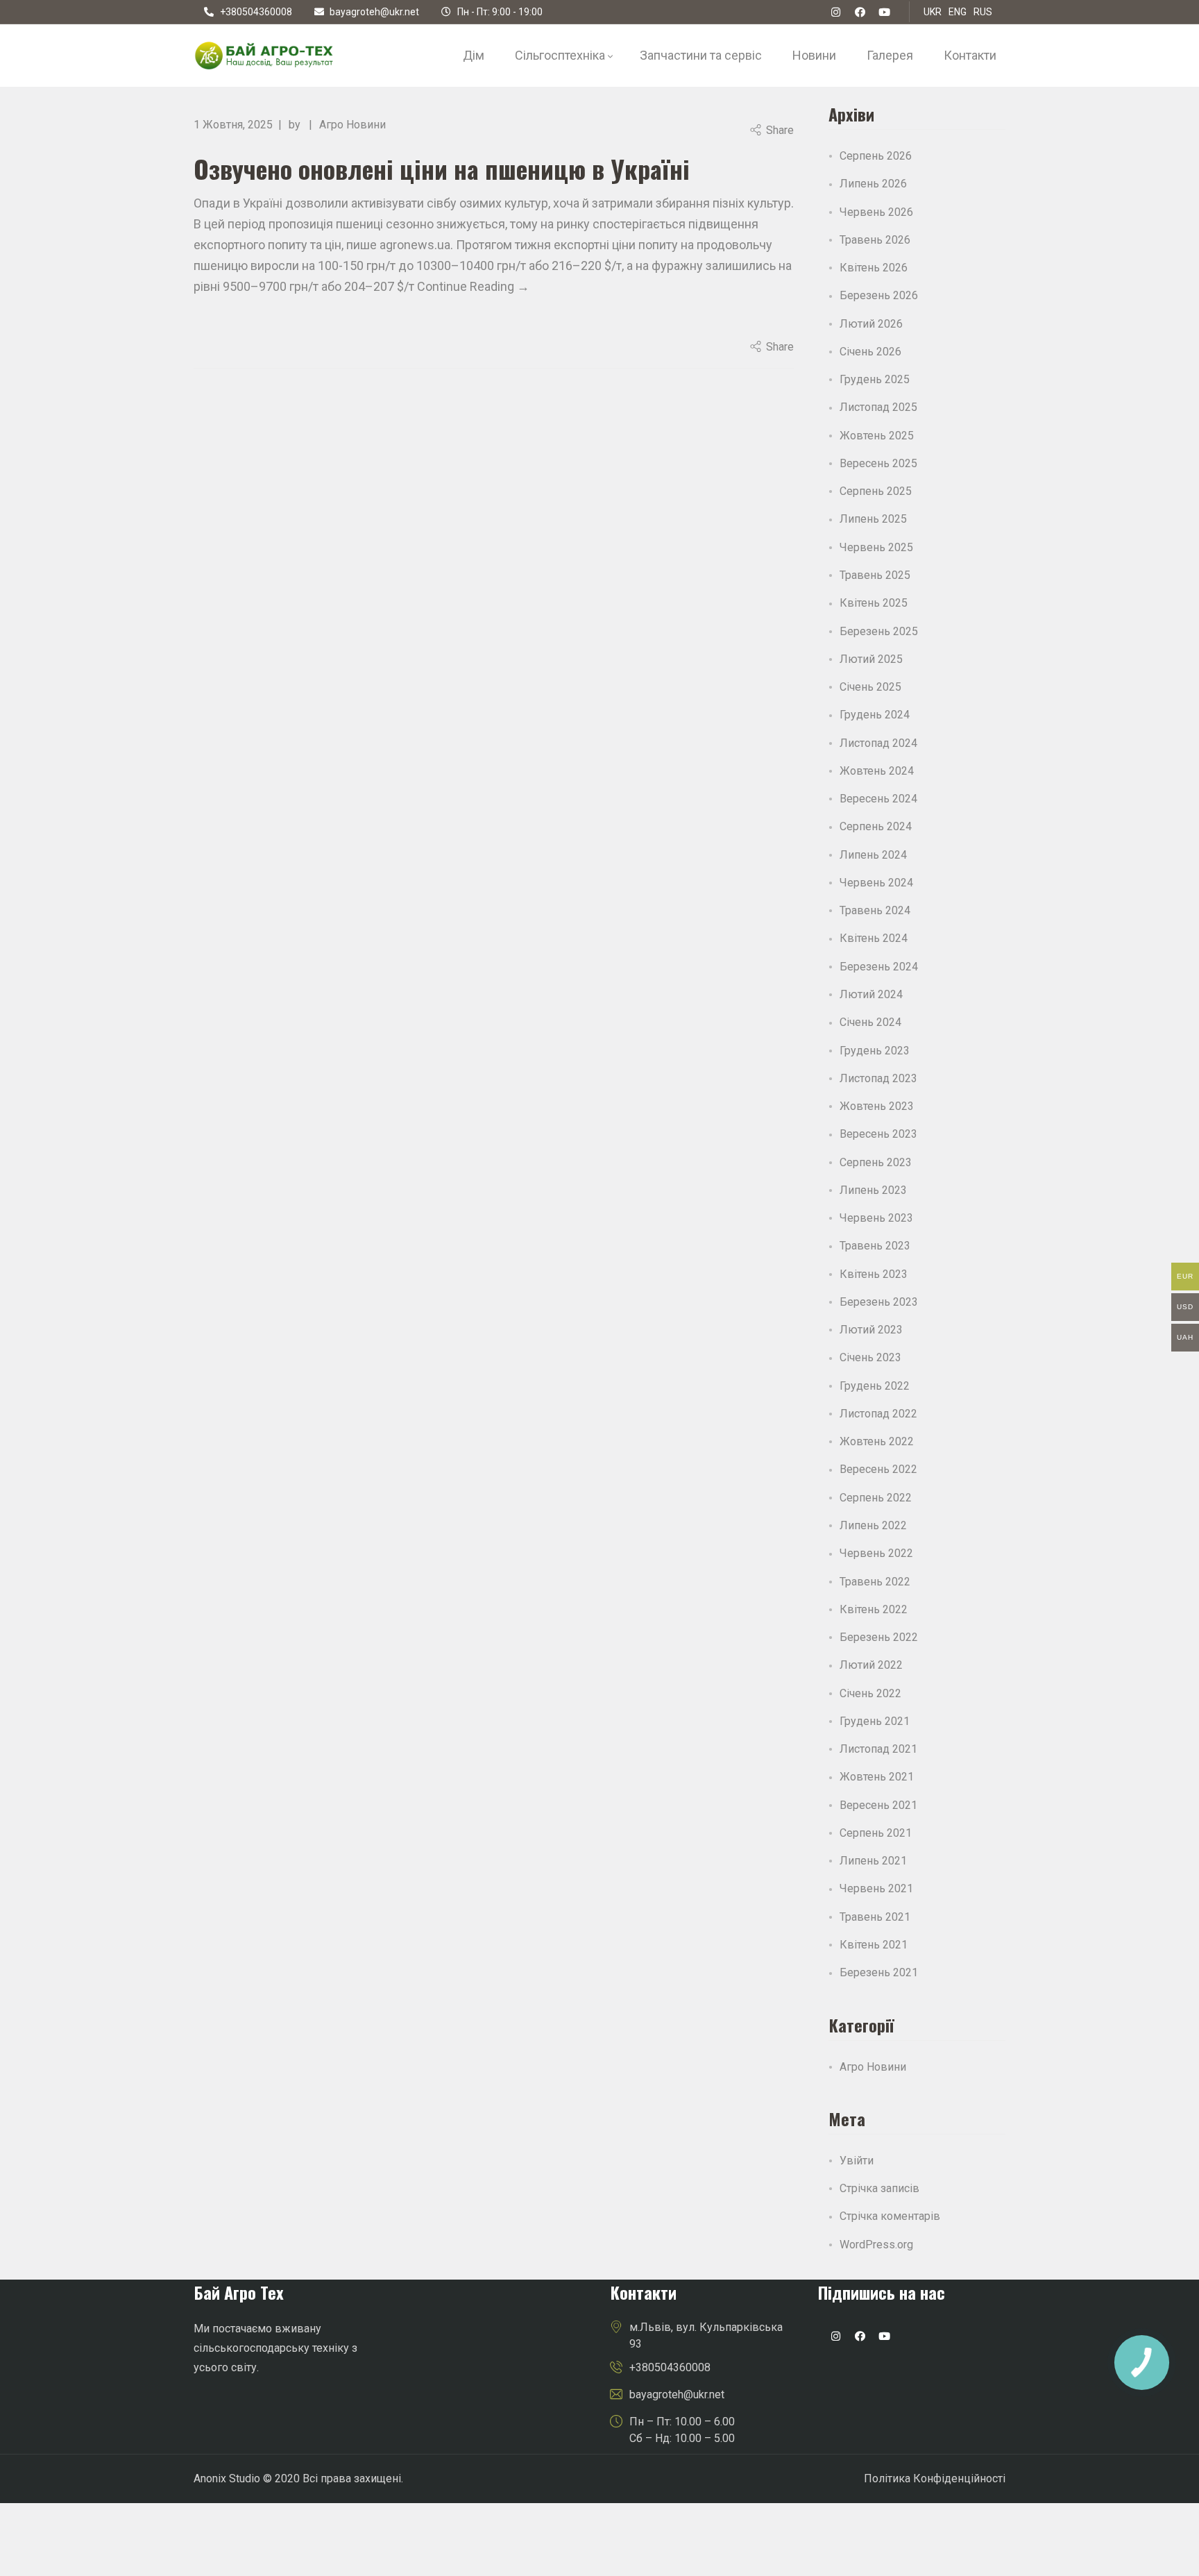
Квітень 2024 (874, 938)
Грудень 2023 (875, 1051)
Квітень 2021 (874, 1945)
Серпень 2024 (876, 826)
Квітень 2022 (874, 1609)
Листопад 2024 (878, 743)
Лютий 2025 (871, 659)
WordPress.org (876, 2245)
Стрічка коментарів (890, 2216)
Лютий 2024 (871, 994)
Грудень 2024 (875, 715)
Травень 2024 (875, 910)
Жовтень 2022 (877, 1441)
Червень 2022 (876, 1553)
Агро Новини (352, 125)
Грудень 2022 (875, 1386)
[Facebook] (860, 12)
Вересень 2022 (878, 1469)
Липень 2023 (873, 1190)
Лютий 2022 (871, 1665)
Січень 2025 (870, 687)
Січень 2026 (870, 352)
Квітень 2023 (874, 1274)
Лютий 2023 (871, 1330)
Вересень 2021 (878, 1805)
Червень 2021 (876, 1888)
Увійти (857, 2161)
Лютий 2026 (871, 324)
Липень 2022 (873, 1525)
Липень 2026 (873, 184)
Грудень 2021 (875, 1721)
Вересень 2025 (878, 463)
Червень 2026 (876, 212)
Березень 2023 (879, 1302)
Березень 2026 (879, 295)
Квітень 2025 (874, 603)
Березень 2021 (879, 1972)
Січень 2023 (870, 1357)
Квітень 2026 (874, 268)
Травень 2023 (875, 1246)
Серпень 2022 (876, 1498)
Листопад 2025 (878, 407)
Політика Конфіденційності (935, 2478)
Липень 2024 (873, 855)
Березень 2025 (879, 631)
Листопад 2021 (878, 1749)
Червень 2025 (876, 547)
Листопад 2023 (878, 1078)
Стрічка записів (879, 2188)
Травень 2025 (875, 575)
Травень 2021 (875, 1917)
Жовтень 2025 (877, 436)
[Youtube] (884, 2337)
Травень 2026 (875, 240)
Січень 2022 (870, 1693)
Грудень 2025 (875, 379)
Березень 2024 (879, 967)
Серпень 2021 (876, 1833)
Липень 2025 (873, 519)
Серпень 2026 (876, 156)
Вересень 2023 (878, 1134)
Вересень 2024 (878, 799)
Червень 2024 (876, 883)
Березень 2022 (879, 1637)
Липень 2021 (873, 1861)
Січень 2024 (870, 1022)
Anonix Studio (227, 2478)
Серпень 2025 (876, 491)
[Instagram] (835, 2337)
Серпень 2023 (876, 1162)
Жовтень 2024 (877, 771)
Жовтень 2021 (877, 1777)
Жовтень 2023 (877, 1106)
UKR (933, 12)
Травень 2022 (875, 1582)
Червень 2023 (876, 1218)
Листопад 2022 (878, 1414)
